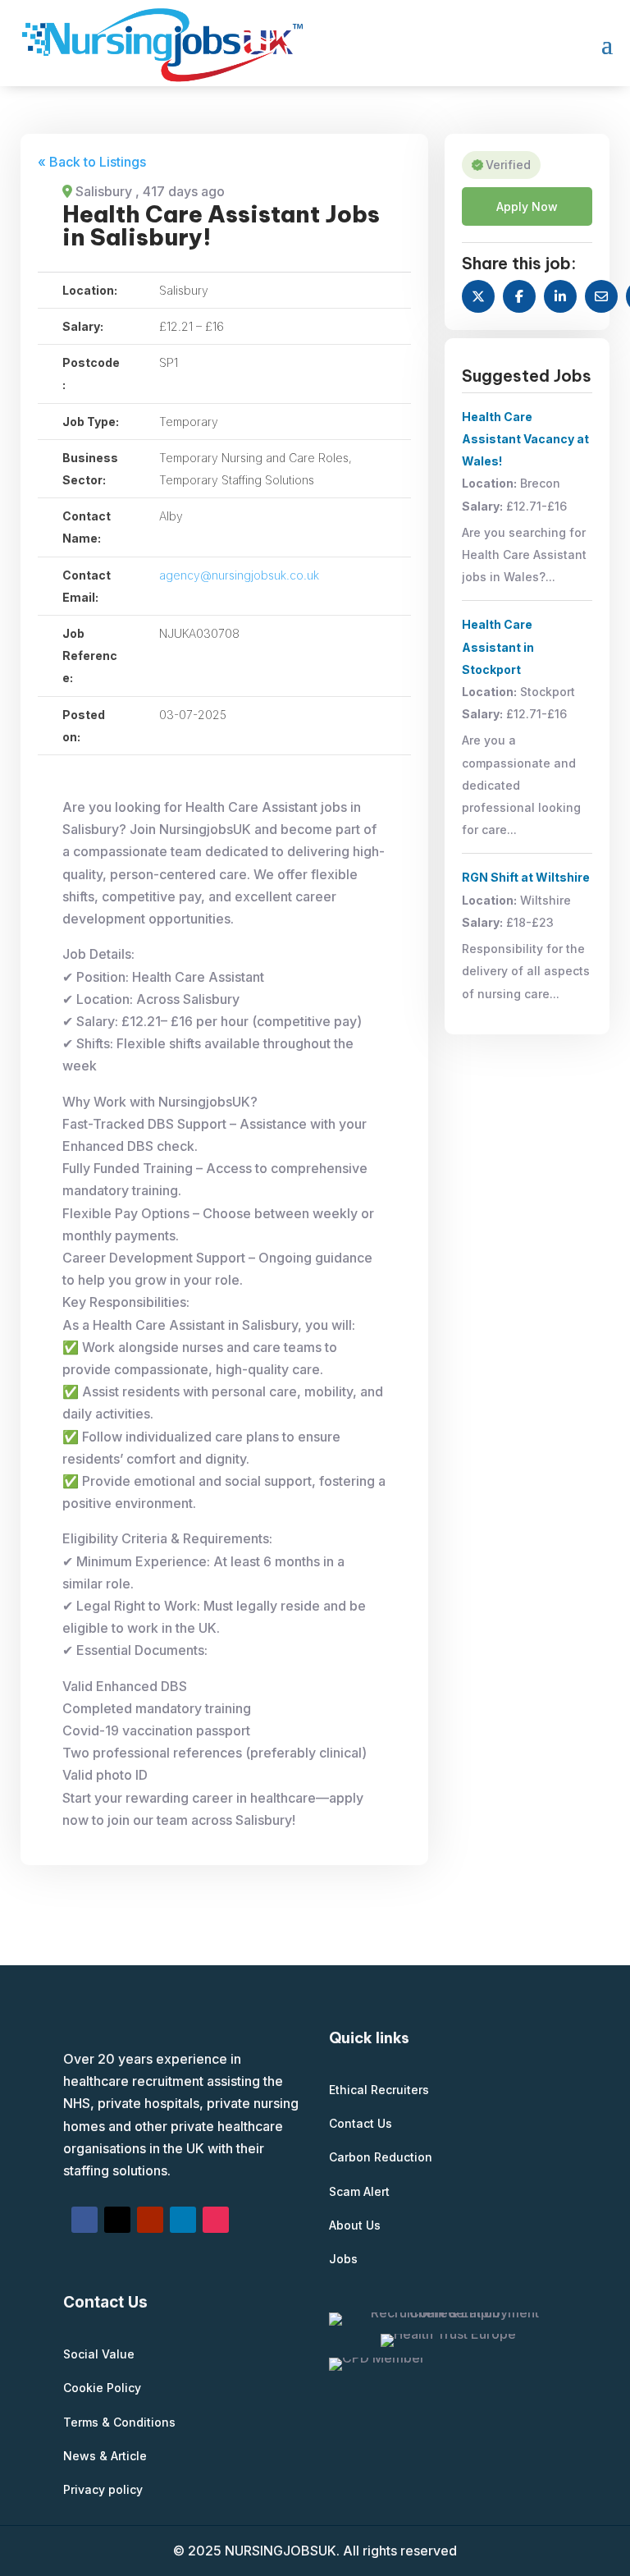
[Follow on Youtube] (150, 2220)
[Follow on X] (117, 2220)
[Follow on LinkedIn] (183, 2220)
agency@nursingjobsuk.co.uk (239, 575)
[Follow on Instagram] (216, 2220)
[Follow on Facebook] (84, 2220)
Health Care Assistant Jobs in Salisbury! (221, 225)
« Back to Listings (92, 162)
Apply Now (527, 206)
